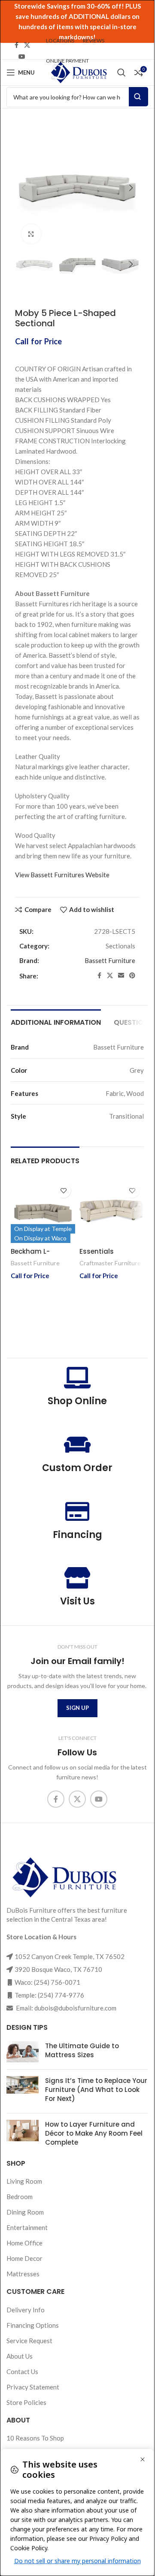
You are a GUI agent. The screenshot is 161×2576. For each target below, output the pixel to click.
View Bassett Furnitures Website (62, 875)
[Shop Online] (77, 1378)
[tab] (56, 1021)
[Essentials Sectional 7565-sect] (112, 1211)
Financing (77, 1535)
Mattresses (23, 2274)
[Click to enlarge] (31, 234)
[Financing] (77, 1511)
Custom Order (77, 1468)
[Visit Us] (77, 1578)
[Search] (122, 72)
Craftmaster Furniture (110, 1263)
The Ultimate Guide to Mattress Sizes (82, 2050)
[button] (24, 188)
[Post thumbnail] (23, 2052)
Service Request (29, 2341)
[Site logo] (78, 72)
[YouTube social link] (22, 57)
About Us (20, 2356)
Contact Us (22, 2371)
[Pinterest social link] (132, 976)
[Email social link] (121, 976)
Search (138, 97)
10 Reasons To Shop (35, 2438)
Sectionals (120, 946)
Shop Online (77, 1401)
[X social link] (27, 45)
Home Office (24, 2243)
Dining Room (25, 2212)
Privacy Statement (33, 2387)
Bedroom (20, 2197)
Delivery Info (26, 2310)
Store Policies (26, 2402)
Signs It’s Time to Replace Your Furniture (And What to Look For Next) (96, 2090)
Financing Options (33, 2325)
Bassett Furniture (110, 960)
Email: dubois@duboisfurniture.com (65, 2008)
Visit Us (77, 1601)
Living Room (24, 2181)
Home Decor (24, 2258)
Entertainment (27, 2227)
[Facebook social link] (16, 45)
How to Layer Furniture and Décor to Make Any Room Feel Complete (94, 2133)
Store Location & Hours (41, 1937)
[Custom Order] (77, 1444)
